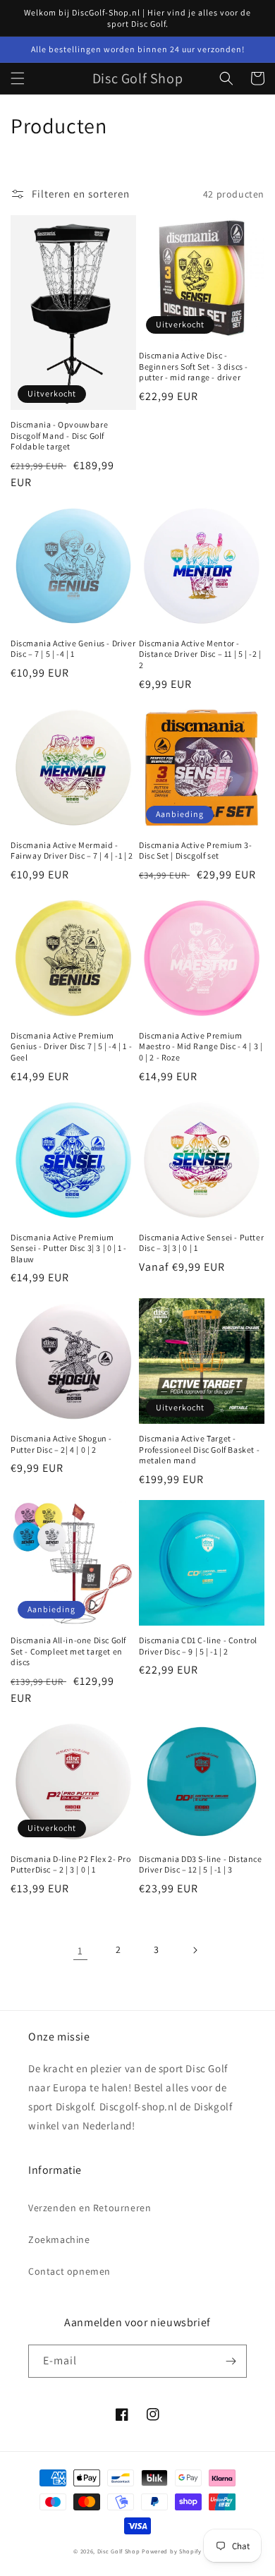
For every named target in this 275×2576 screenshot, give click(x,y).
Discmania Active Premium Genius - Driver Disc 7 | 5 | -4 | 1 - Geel (71, 1046)
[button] (18, 78)
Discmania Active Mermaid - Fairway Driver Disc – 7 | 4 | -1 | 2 (72, 851)
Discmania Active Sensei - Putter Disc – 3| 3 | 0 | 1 (201, 1243)
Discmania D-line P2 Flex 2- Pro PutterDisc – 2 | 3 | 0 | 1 (71, 1864)
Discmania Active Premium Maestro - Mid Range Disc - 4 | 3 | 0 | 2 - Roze (201, 1046)
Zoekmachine (59, 2239)
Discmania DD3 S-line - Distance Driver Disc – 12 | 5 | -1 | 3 (201, 1864)
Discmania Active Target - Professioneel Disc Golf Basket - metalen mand (199, 1449)
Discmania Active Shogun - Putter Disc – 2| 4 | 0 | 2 (61, 1444)
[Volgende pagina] (195, 1950)
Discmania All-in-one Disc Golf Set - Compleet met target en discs (68, 1651)
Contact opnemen (69, 2271)
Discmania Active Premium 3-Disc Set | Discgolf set (195, 851)
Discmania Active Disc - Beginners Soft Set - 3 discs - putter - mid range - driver (194, 366)
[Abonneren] (231, 2361)
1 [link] (80, 1951)
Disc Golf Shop (119, 2551)
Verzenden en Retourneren (90, 2208)
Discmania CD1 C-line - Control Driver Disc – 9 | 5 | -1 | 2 (198, 1646)
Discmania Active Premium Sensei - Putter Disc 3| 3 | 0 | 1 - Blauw (69, 1248)
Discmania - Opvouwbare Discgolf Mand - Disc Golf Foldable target (59, 435)
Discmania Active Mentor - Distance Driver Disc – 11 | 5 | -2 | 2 (200, 654)
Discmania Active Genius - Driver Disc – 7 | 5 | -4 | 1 (73, 649)
